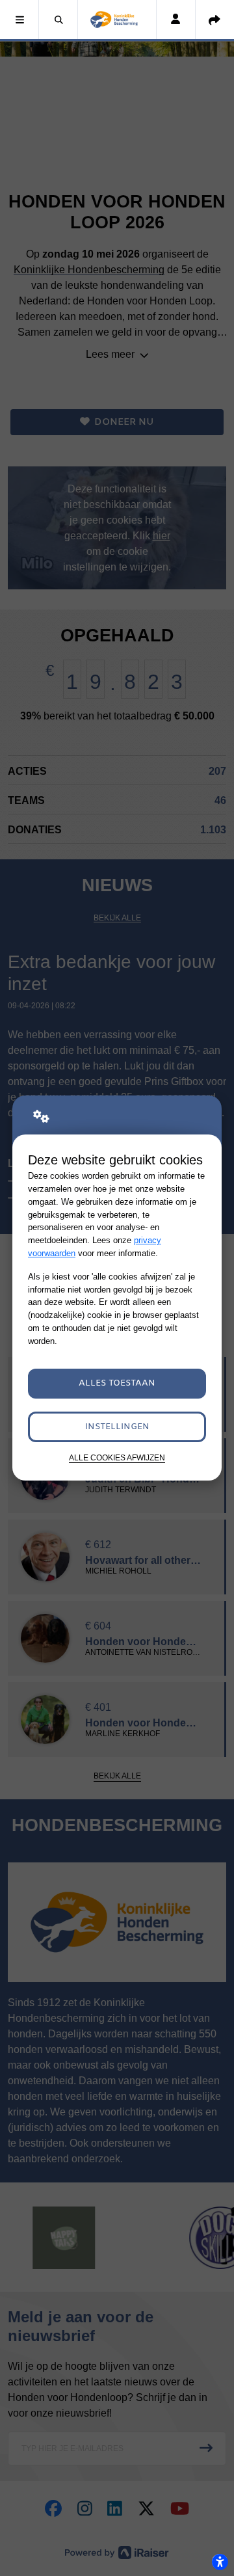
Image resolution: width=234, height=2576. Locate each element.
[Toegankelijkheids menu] (220, 2562)
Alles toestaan (117, 1383)
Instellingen (117, 1427)
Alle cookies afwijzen (117, 1457)
